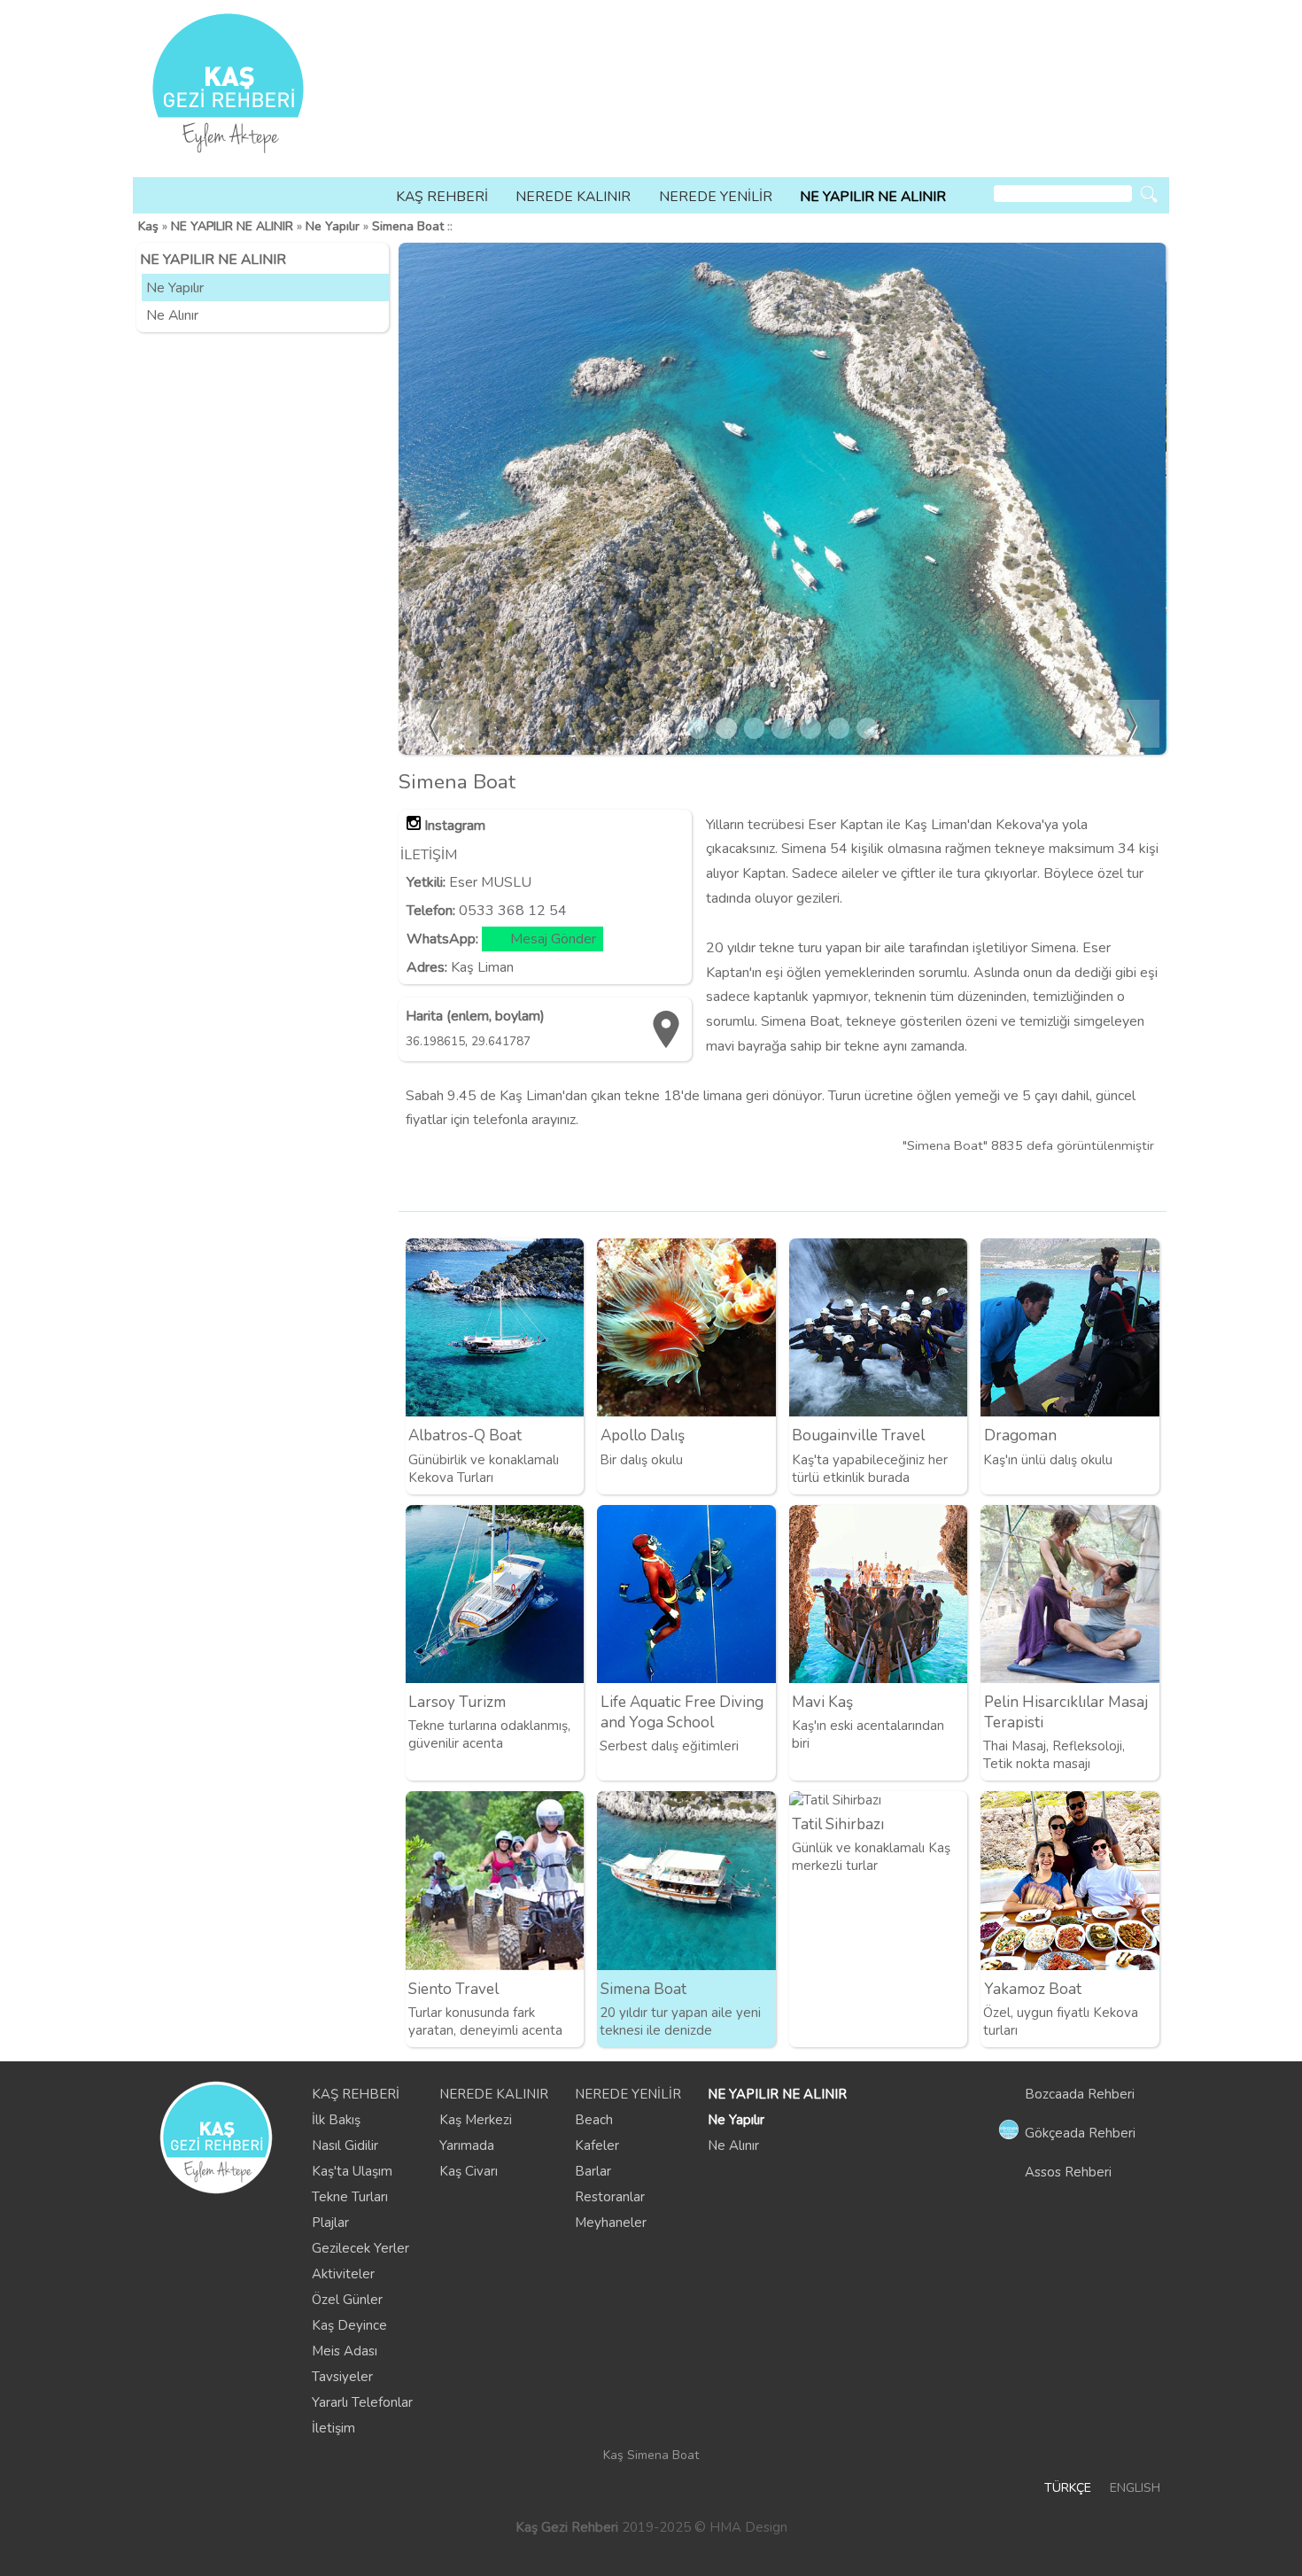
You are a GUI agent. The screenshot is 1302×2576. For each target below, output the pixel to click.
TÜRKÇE (1068, 2488)
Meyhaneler (611, 2223)
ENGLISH (1135, 2488)
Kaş (148, 226)
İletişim (333, 2428)
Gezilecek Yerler (360, 2248)
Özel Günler (347, 2300)
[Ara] (1149, 194)
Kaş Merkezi (476, 2120)
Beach (594, 2120)
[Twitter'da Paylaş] (1119, 1182)
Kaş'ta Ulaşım (352, 2171)
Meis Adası (345, 2351)
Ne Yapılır (333, 226)
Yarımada (467, 2145)
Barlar (593, 2171)
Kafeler (597, 2145)
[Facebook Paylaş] (1149, 1182)
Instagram (455, 826)
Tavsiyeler (342, 2377)
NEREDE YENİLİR (716, 197)
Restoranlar (610, 2197)
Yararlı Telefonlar (362, 2402)
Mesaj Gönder (553, 939)
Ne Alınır (172, 315)
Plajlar (330, 2223)
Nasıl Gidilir (345, 2145)
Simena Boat (408, 226)
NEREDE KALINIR (573, 197)
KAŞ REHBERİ (442, 197)
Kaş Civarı (469, 2171)
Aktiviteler (343, 2274)
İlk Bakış (336, 2120)
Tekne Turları (350, 2197)
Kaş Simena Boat (651, 2455)
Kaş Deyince (349, 2325)
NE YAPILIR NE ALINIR (873, 197)
